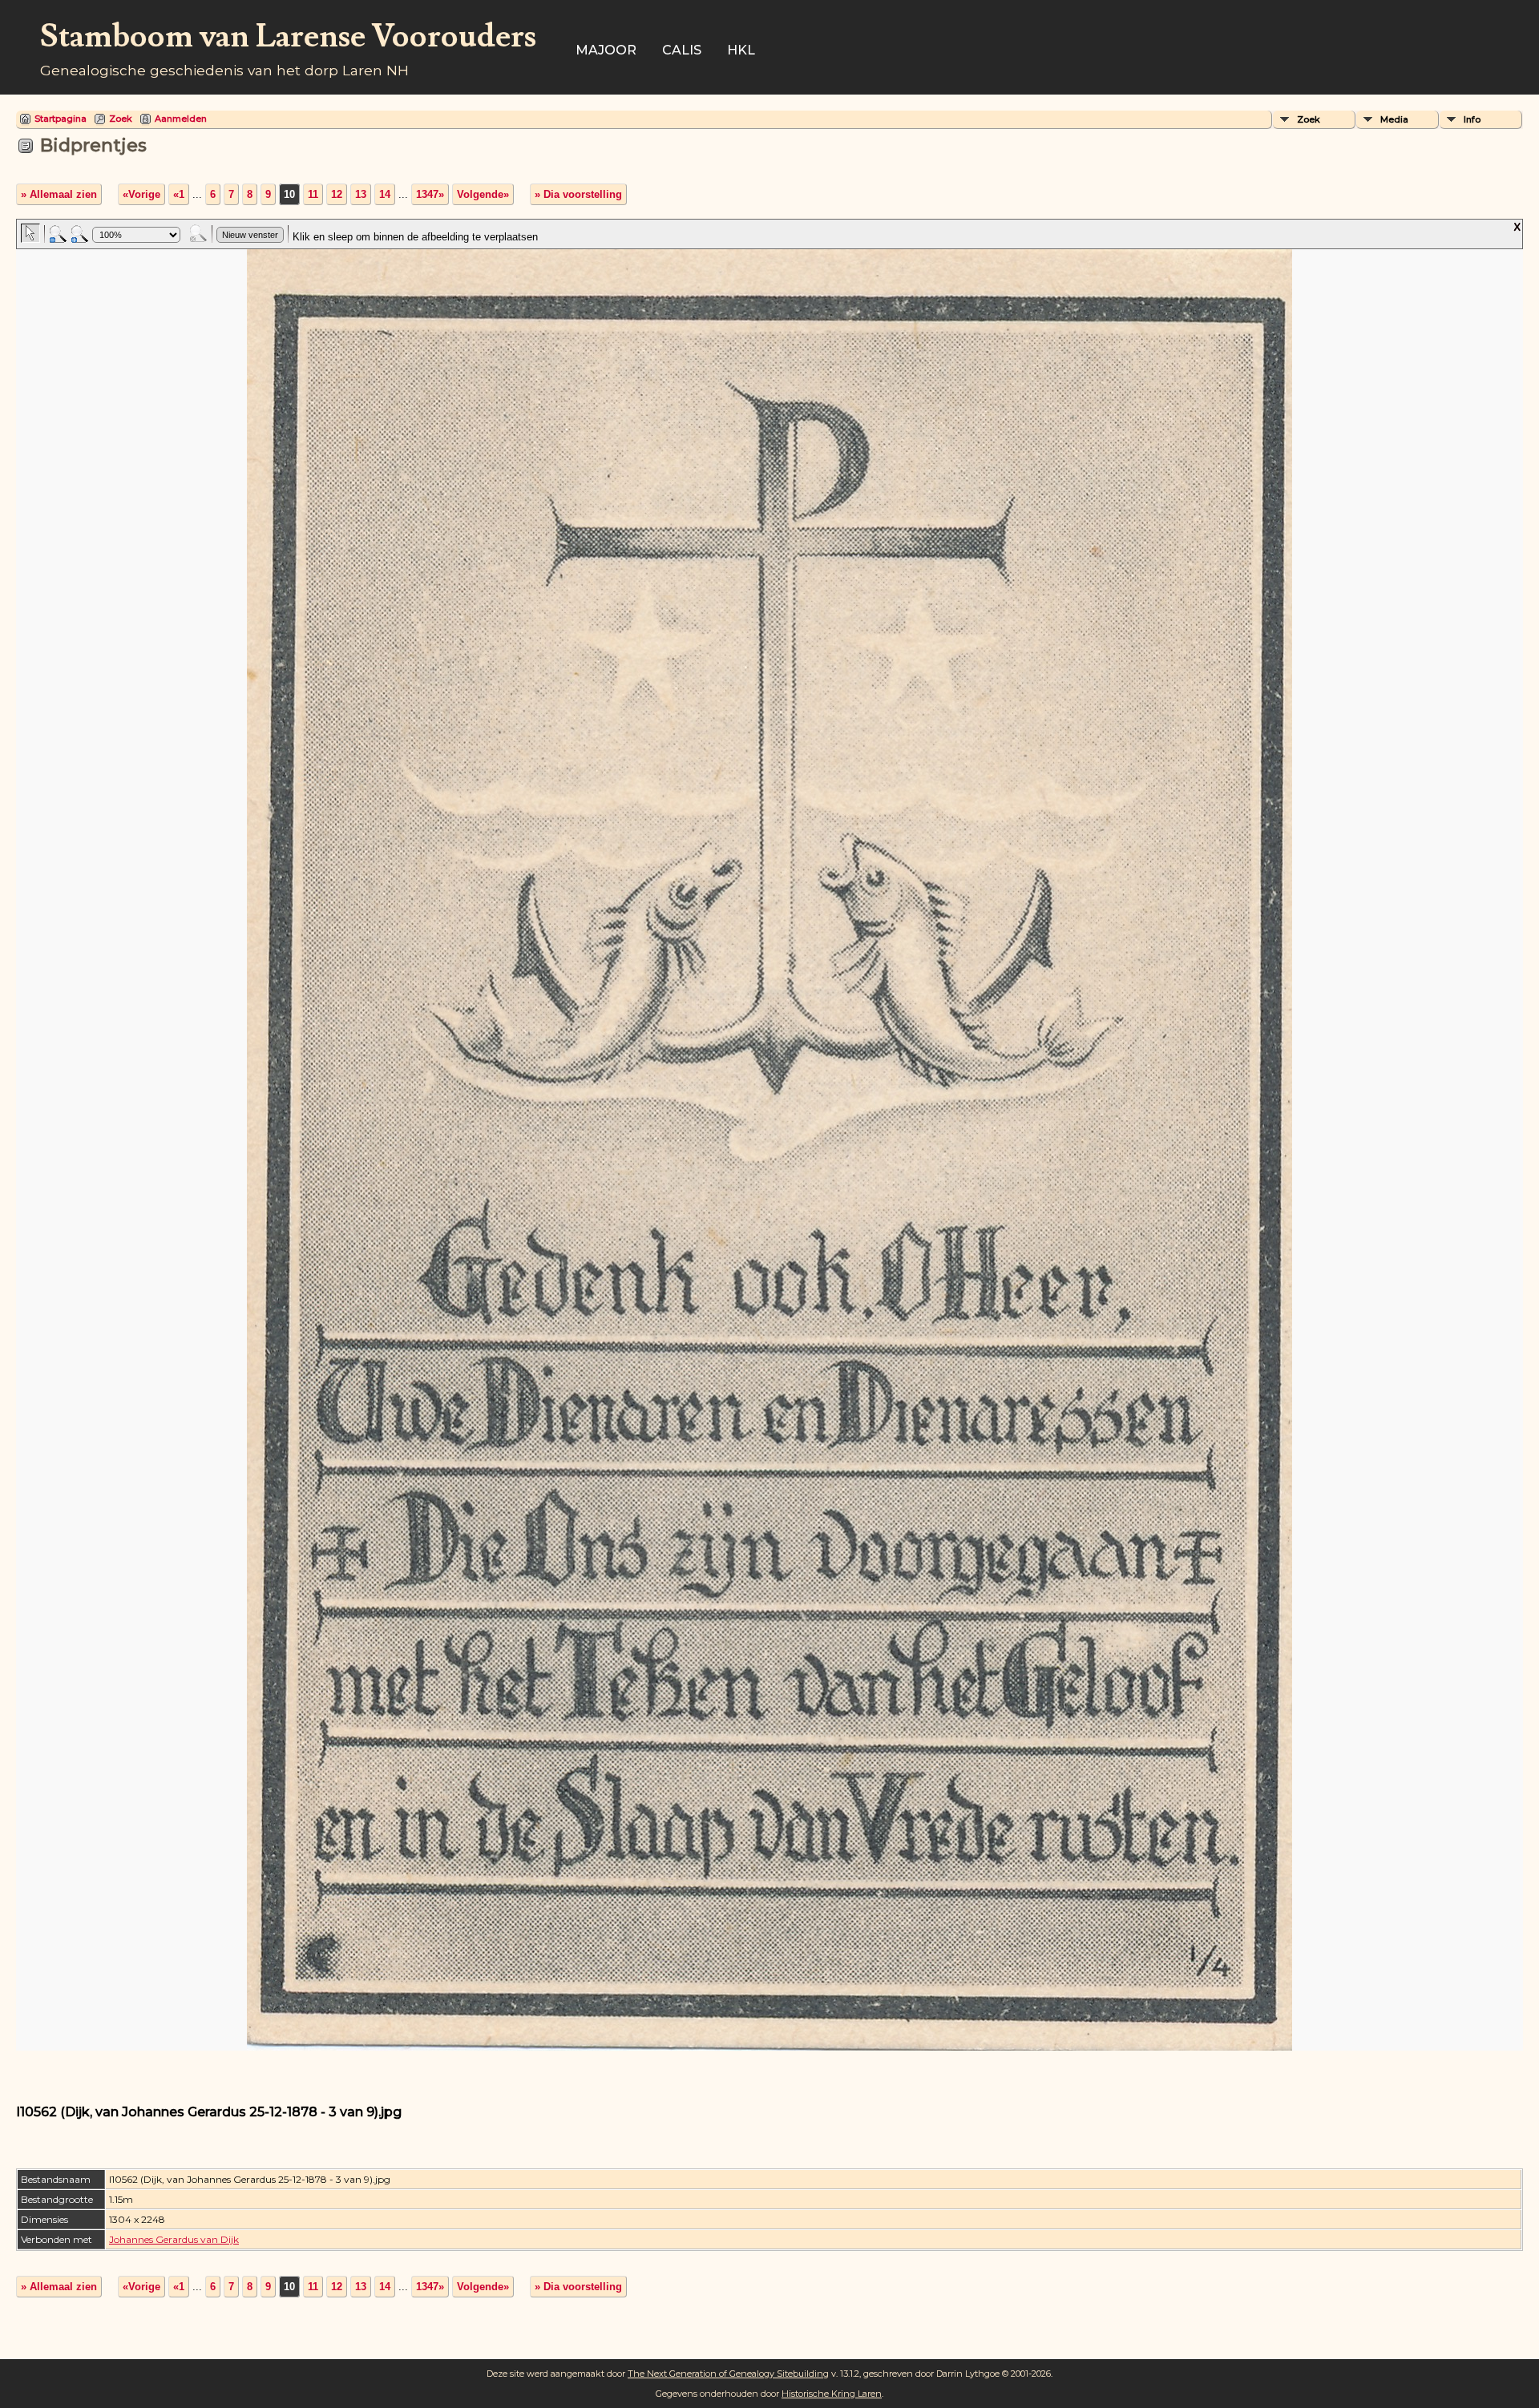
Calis (682, 50)
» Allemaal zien (59, 194)
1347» (430, 194)
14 (385, 194)
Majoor (606, 50)
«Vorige (141, 194)
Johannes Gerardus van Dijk (174, 2239)
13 (361, 194)
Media (1394, 119)
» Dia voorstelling (578, 194)
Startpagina (61, 119)
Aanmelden (181, 119)
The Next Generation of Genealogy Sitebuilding (728, 2374)
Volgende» (483, 194)
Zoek (121, 119)
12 (337, 194)
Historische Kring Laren (832, 2394)
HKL (741, 50)
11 (313, 194)
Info (1472, 119)
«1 (179, 194)
